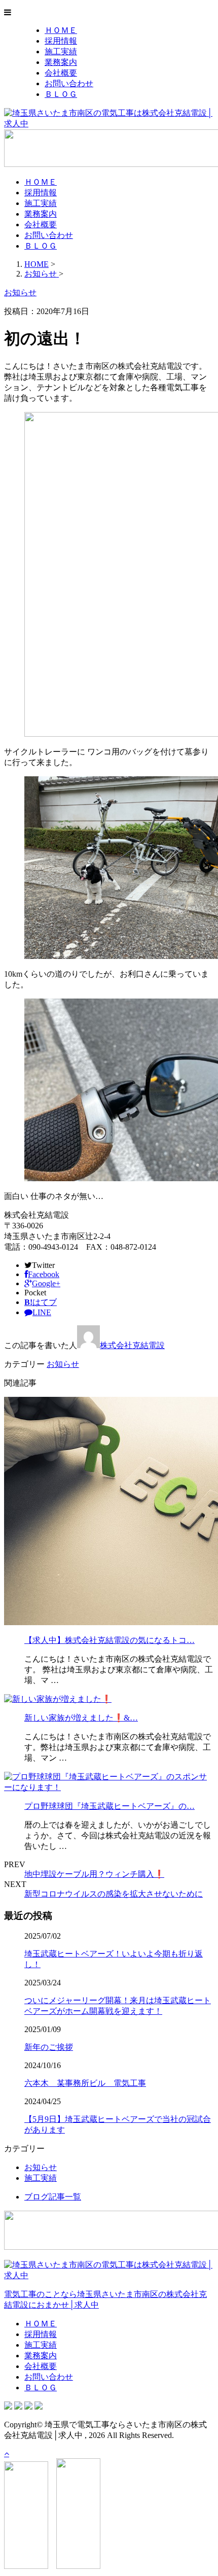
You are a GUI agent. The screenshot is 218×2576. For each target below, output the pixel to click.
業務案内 (61, 62)
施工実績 (61, 51)
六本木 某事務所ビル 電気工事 (85, 2083)
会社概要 (61, 73)
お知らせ (63, 1364)
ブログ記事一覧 (53, 2197)
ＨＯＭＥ (61, 30)
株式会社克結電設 (132, 1345)
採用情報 (61, 41)
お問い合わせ (69, 83)
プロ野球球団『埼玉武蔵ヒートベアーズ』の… (110, 1806)
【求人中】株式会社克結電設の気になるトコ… (110, 1640)
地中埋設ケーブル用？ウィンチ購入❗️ (94, 1874)
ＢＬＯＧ (61, 94)
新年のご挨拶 (49, 2047)
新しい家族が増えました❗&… (81, 1718)
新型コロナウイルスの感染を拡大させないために (114, 1894)
